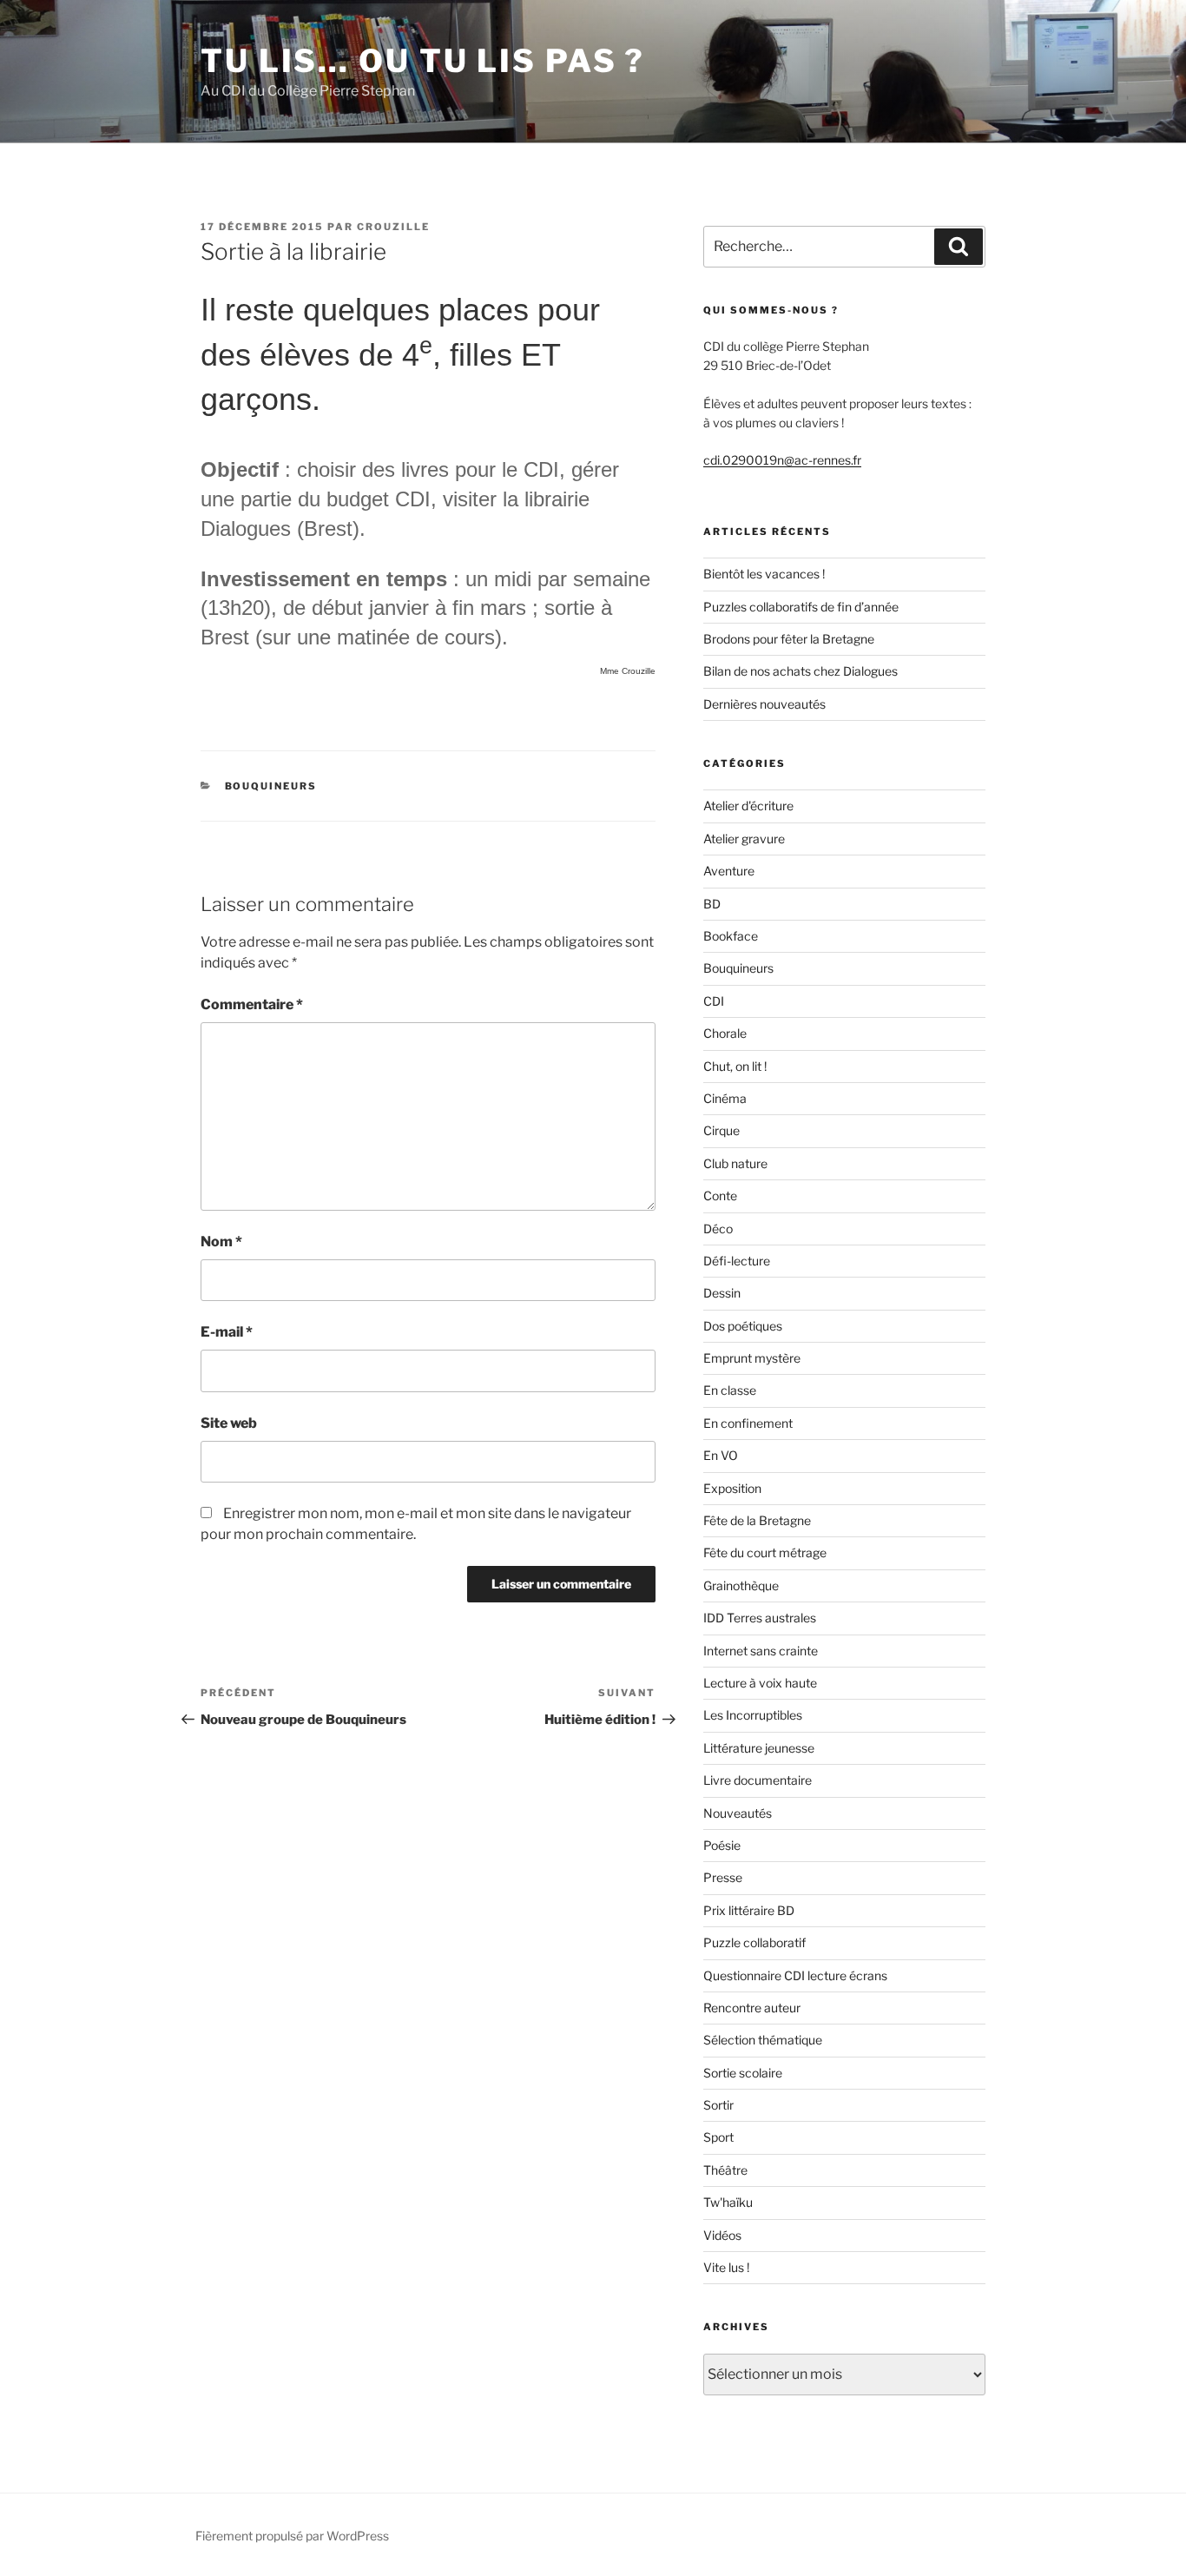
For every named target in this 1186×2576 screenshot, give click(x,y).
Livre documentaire (758, 1780)
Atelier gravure (744, 839)
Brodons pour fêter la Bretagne (789, 639)
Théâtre (725, 2170)
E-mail (227, 1332)
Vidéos (722, 2235)
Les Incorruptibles (753, 1715)
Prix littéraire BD (749, 1910)
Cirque (721, 1130)
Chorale (725, 1033)
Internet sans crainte (761, 1651)
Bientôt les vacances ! (764, 574)
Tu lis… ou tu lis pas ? (423, 61)
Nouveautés (738, 1813)
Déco (718, 1229)
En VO (721, 1455)
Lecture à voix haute (760, 1683)
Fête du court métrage (765, 1552)
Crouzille (393, 227)
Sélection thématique (763, 2040)
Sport (718, 2137)
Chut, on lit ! (735, 1066)
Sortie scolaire (743, 2073)
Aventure (729, 871)
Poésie (722, 1845)
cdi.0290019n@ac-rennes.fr (782, 460)
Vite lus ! (726, 2267)
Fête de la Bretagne (757, 1520)
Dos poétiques (743, 1326)
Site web (229, 1423)
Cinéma (725, 1098)
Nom (221, 1242)
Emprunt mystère (752, 1358)
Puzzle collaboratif (754, 1942)
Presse (723, 1877)
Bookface (731, 936)
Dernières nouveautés (764, 704)
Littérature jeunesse (759, 1748)
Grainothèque (741, 1585)
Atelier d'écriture (748, 806)
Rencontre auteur (752, 2008)
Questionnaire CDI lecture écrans (795, 1975)
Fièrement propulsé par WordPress (292, 2536)
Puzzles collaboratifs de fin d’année (801, 607)
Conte (720, 1196)
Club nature (735, 1163)
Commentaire (252, 1004)
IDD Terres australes (760, 1618)
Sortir (718, 2105)
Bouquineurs (271, 786)
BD (712, 904)
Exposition (732, 1488)
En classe (730, 1390)
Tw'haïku (728, 2202)
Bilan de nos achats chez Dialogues (801, 671)
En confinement (748, 1423)
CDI (714, 1001)
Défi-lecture (737, 1261)
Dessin (722, 1293)
